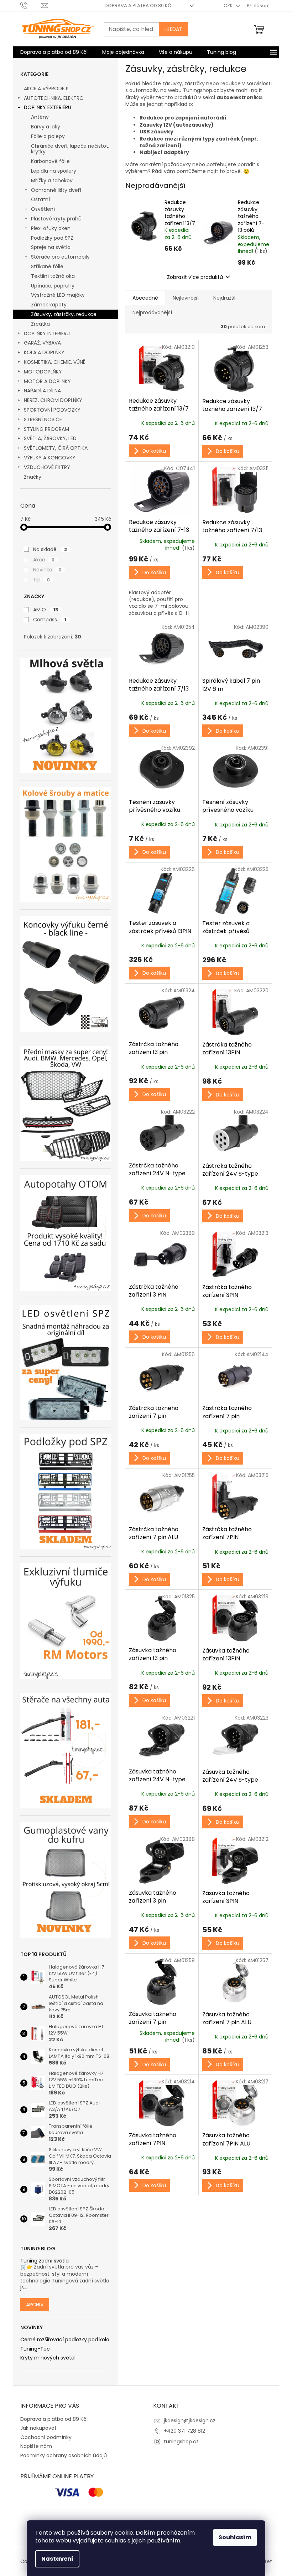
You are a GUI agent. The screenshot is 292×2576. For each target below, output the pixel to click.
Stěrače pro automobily (60, 257)
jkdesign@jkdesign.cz (190, 2420)
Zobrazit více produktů (195, 277)
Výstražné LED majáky (58, 295)
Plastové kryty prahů (56, 219)
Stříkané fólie (47, 266)
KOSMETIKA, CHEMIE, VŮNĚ (55, 362)
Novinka (47, 570)
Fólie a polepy (48, 136)
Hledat (173, 29)
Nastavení (57, 2559)
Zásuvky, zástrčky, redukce (64, 314)
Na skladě (50, 549)
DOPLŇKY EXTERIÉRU (48, 107)
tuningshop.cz (181, 2442)
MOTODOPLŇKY (43, 372)
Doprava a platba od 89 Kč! (139, 6)
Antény (40, 117)
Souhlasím (235, 2537)
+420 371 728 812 (184, 2431)
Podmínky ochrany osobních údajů (64, 2455)
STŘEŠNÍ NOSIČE (43, 419)
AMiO (46, 610)
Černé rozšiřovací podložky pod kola (65, 2340)
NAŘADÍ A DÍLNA (42, 391)
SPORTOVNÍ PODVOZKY (52, 410)
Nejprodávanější (152, 312)
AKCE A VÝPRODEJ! (46, 88)
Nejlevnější (186, 298)
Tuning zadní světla (45, 2261)
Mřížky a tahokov (52, 180)
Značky (33, 477)
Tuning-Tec (35, 2349)
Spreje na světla (51, 247)
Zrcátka (40, 324)
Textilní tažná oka (53, 276)
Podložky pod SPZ (52, 238)
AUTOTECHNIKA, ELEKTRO (54, 98)
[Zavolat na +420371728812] (31, 5)
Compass (50, 620)
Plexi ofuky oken (51, 228)
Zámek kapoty (49, 305)
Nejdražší (224, 298)
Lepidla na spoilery (54, 171)
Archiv (35, 2305)
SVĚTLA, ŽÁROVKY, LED (50, 438)
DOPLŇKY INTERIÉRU (47, 334)
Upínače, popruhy (53, 286)
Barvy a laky (46, 127)
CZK (229, 6)
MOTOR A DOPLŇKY (47, 381)
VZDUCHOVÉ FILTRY (47, 467)
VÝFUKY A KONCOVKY (50, 458)
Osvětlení (43, 209)
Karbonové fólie (50, 161)
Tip (41, 580)
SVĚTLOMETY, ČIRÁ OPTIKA (56, 448)
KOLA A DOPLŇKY (44, 352)
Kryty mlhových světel (48, 2358)
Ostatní (40, 199)
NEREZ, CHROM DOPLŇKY (53, 400)
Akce (44, 560)
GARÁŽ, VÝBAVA (42, 343)
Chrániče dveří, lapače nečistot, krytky (70, 149)
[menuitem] (54, 52)
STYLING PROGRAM (46, 429)
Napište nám (36, 2446)
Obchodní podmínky (46, 2437)
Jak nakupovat (38, 2428)
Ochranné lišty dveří (56, 190)
